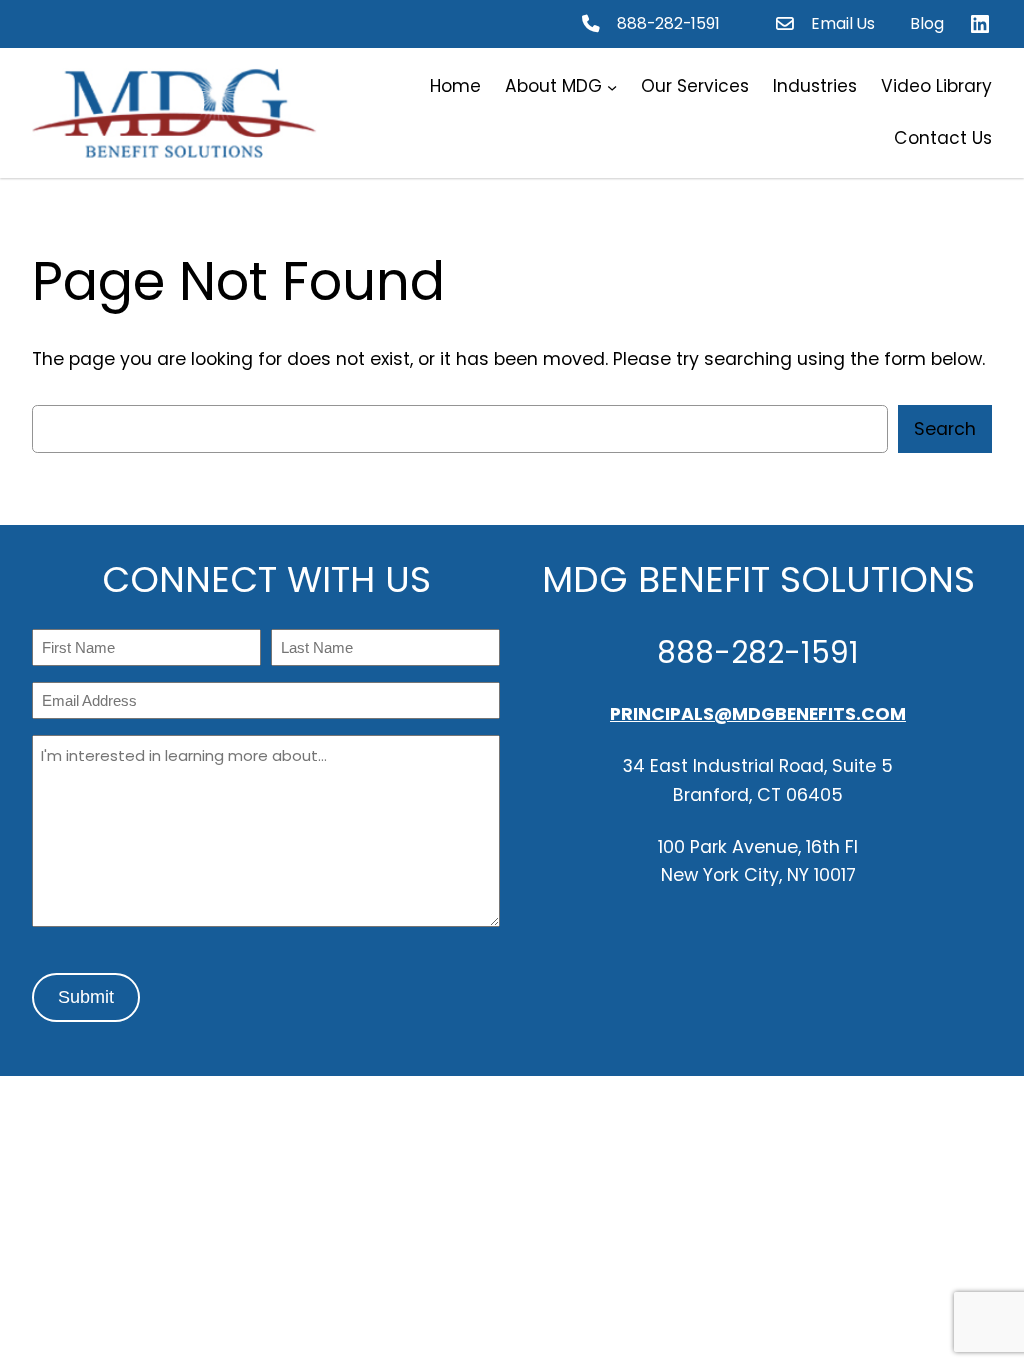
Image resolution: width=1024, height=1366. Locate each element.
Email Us (843, 23)
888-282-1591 (668, 23)
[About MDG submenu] (612, 87)
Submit (86, 997)
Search (945, 429)
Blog (927, 23)
